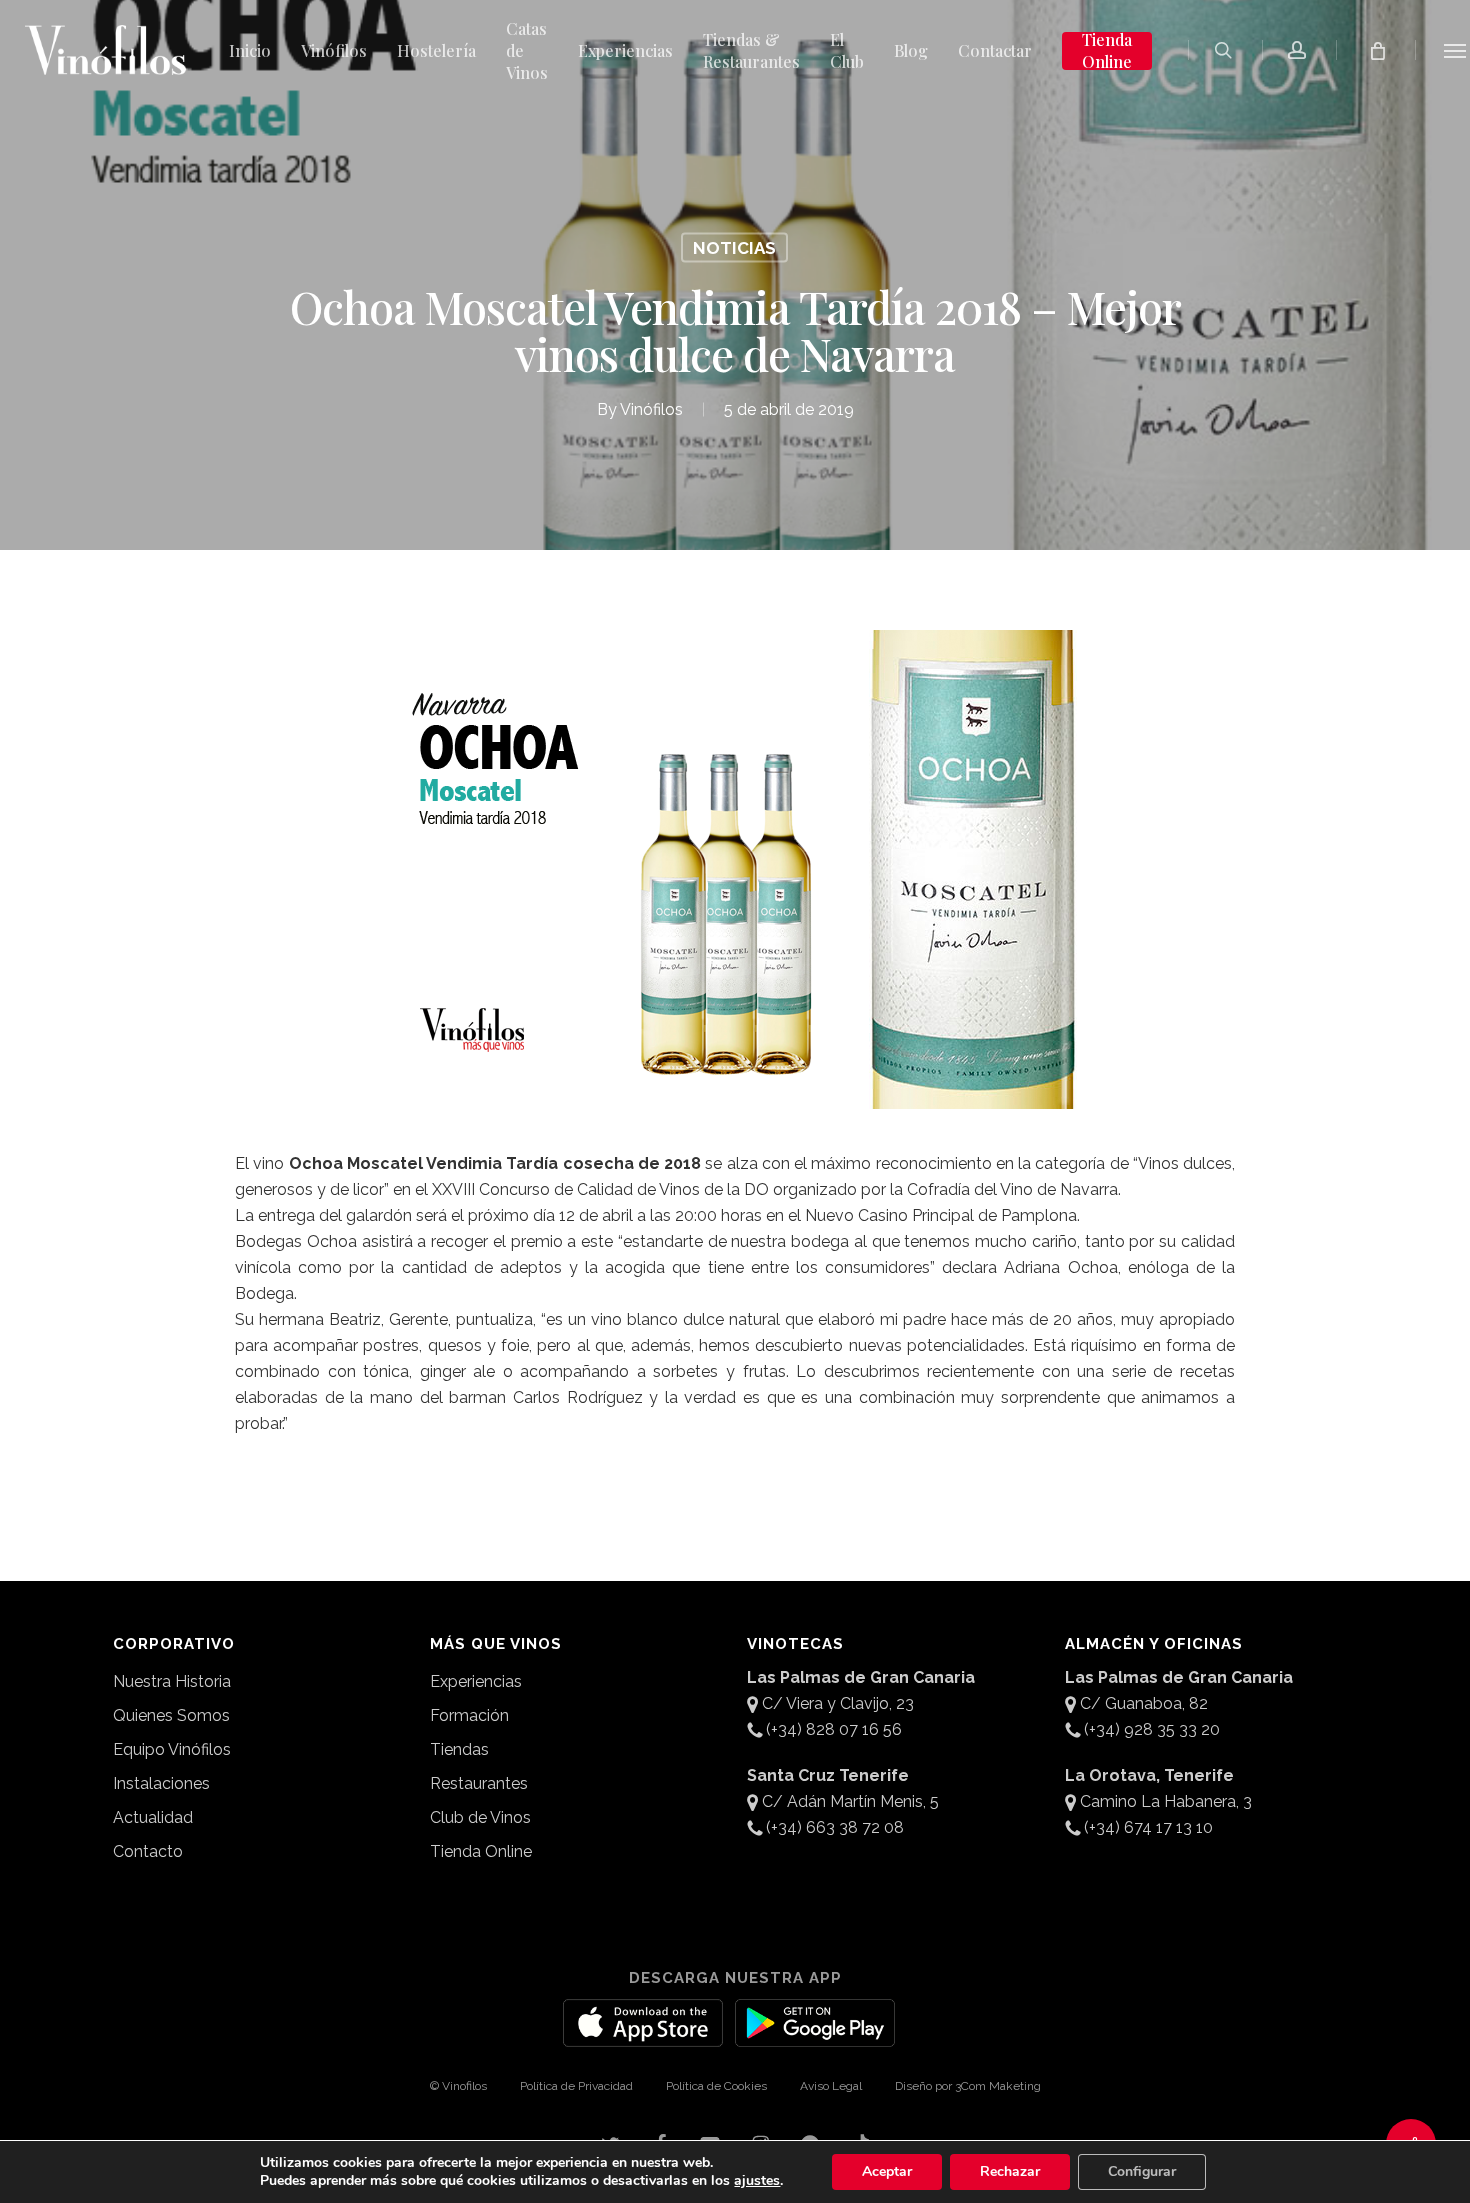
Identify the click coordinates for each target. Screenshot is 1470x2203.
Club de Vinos (480, 1817)
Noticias (734, 248)
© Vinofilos (458, 2086)
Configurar (1142, 2171)
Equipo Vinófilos (172, 1749)
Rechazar (1010, 2171)
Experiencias (476, 1681)
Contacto (148, 1851)
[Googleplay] (815, 2035)
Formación (469, 1715)
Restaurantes (479, 1783)
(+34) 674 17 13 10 (1148, 1827)
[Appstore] (643, 2035)
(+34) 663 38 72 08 (835, 1827)
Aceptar (887, 2171)
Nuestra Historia (172, 1681)
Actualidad (153, 1817)
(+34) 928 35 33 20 (1152, 1729)
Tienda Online (481, 1851)
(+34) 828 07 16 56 (834, 1729)
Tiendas (459, 1749)
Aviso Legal (831, 2086)
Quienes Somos (171, 1715)
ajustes (757, 2181)
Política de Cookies (716, 2086)
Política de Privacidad (576, 2086)
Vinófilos (651, 409)
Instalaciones (161, 1783)
